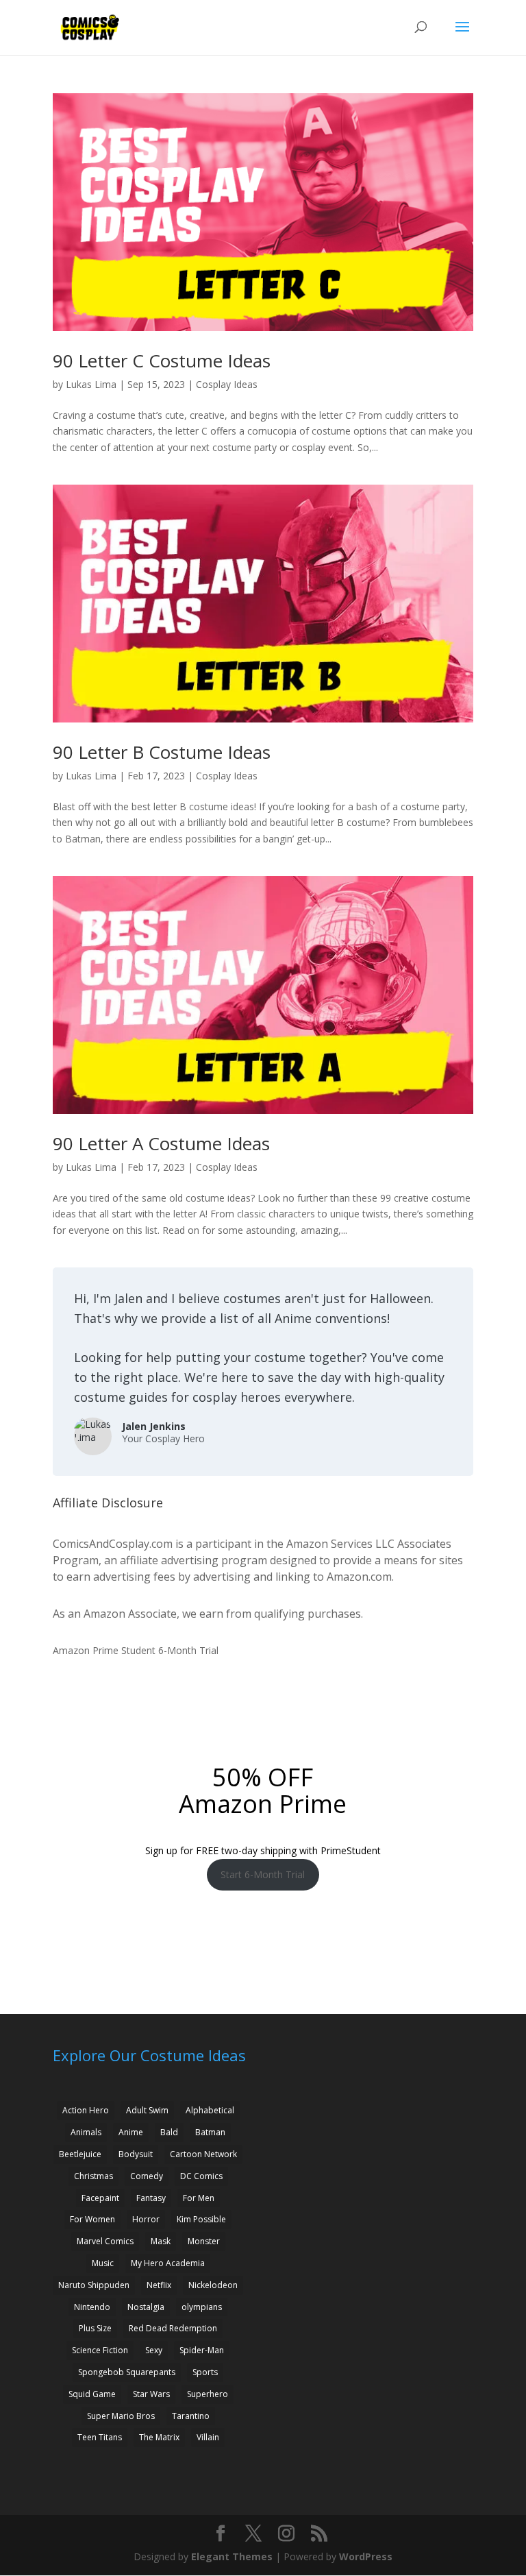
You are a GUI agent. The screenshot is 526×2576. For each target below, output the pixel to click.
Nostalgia (146, 2307)
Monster (204, 2241)
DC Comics (201, 2176)
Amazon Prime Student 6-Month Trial (136, 1650)
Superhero (208, 2394)
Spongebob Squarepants (127, 2372)
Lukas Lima (91, 384)
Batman (210, 2132)
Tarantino (191, 2416)
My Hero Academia (168, 2263)
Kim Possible (201, 2219)
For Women (92, 2219)
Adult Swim (147, 2110)
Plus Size (95, 2328)
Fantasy (151, 2198)
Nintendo (92, 2307)
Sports (205, 2372)
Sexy (154, 2350)
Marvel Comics (105, 2241)
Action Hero (86, 2110)
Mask (161, 2241)
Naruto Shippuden (94, 2285)
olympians (202, 2307)
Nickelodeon (213, 2285)
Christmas (93, 2176)
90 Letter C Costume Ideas (162, 361)
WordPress (366, 2556)
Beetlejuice (80, 2154)
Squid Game (92, 2394)
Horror (146, 2219)
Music (103, 2263)
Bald (169, 2132)
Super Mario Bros (121, 2416)
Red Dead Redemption (173, 2328)
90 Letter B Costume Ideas (162, 752)
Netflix (159, 2285)
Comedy (147, 2176)
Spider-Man (202, 2350)
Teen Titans (100, 2437)
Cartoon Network (203, 2154)
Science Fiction (100, 2350)
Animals (86, 2132)
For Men (199, 2198)
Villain (208, 2437)
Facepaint (100, 2198)
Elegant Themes (232, 2556)
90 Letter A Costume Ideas (161, 1143)
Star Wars (151, 2394)
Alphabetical (210, 2110)
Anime (131, 2132)
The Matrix (159, 2437)
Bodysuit (136, 2154)
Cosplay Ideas (227, 384)
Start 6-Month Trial (263, 1874)
